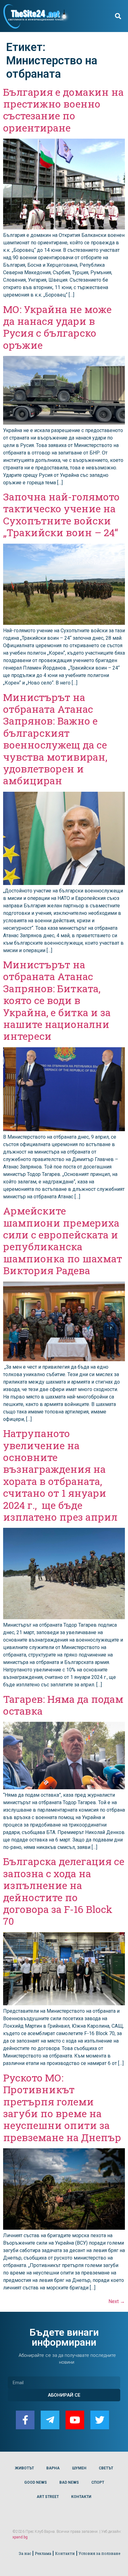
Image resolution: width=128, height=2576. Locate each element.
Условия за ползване (99, 2553)
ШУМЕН (79, 2468)
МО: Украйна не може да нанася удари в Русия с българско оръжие (57, 327)
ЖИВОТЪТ (24, 2468)
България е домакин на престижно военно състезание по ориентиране (63, 110)
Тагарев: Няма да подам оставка (63, 1705)
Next (117, 2301)
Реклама (43, 2553)
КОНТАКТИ (81, 2497)
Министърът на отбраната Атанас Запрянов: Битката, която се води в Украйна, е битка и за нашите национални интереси (57, 1000)
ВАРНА (53, 2468)
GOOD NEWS (36, 2482)
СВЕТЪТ (106, 2468)
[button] (118, 16)
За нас (25, 2553)
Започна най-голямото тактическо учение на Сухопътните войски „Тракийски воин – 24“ (61, 514)
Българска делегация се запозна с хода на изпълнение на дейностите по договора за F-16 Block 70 (64, 1891)
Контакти (65, 2553)
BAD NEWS (69, 2482)
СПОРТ (98, 2482)
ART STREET (48, 2497)
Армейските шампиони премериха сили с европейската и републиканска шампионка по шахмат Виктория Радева (63, 1240)
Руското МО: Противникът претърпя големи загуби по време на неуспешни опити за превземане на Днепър (62, 2107)
